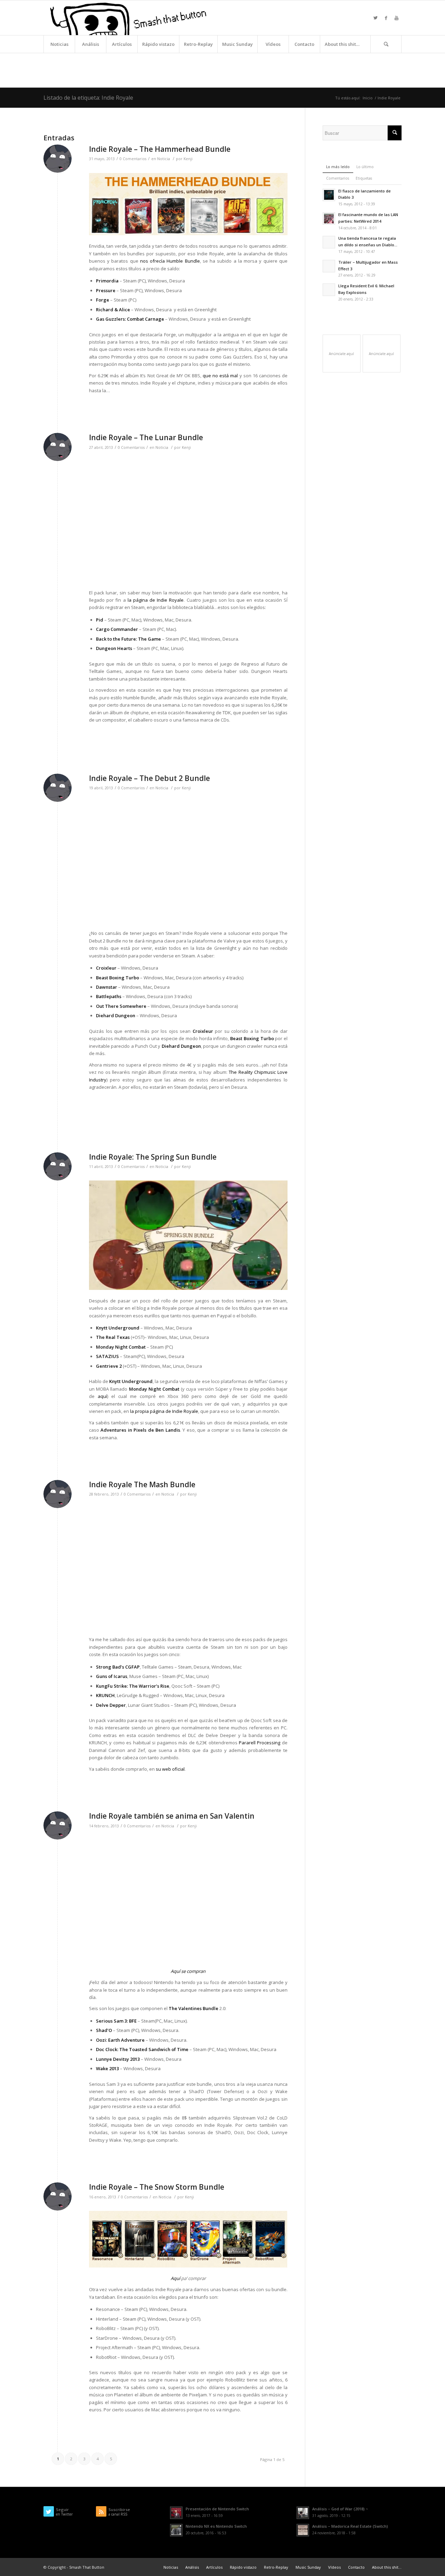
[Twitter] (375, 18)
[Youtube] (396, 18)
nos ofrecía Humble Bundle (170, 261)
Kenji (188, 159)
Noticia (164, 159)
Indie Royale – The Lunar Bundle (146, 437)
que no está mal (220, 376)
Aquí (175, 2278)
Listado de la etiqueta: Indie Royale (88, 98)
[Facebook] (386, 18)
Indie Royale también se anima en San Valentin (172, 1816)
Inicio (368, 98)
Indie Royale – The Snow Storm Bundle (157, 2187)
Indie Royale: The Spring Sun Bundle (153, 1157)
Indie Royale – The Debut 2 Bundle (149, 778)
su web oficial (170, 1769)
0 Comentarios (133, 159)
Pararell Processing (260, 1743)
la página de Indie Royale (156, 600)
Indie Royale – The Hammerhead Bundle (160, 149)
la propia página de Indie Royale (164, 1411)
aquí (102, 1396)
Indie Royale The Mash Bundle (142, 1484)
